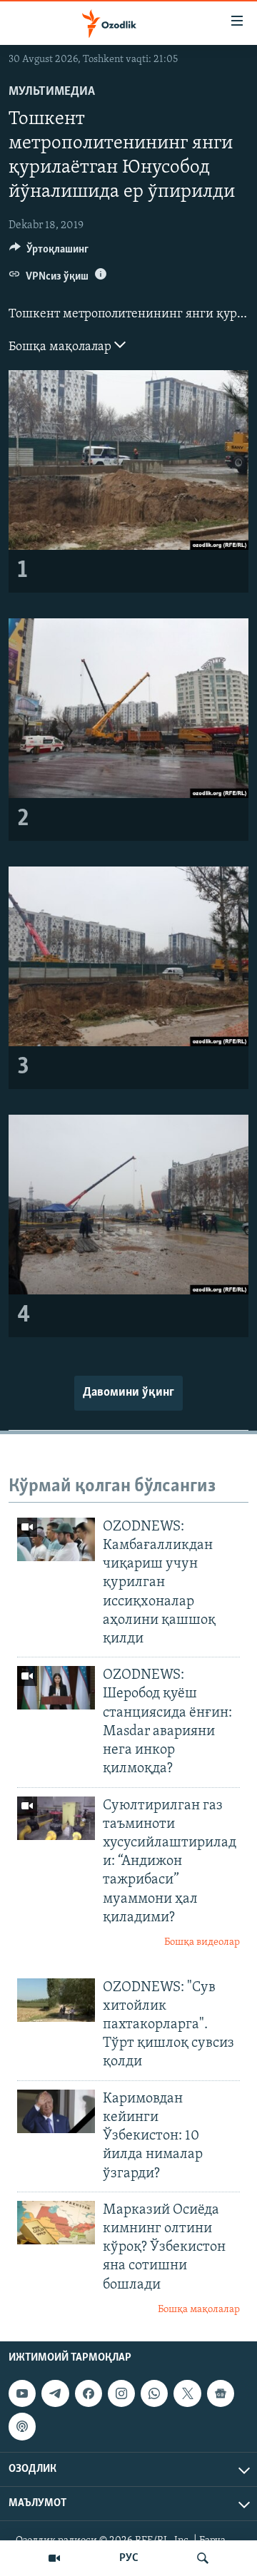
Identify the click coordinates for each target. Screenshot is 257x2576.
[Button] (49, 252)
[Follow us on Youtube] (22, 2393)
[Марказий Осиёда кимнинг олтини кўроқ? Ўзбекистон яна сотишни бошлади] (56, 2223)
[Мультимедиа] (54, 2558)
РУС (129, 2558)
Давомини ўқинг (128, 1393)
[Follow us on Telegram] (55, 2393)
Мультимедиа (52, 92)
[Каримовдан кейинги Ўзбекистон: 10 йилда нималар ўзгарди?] (56, 2111)
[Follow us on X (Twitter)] (187, 2393)
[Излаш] (203, 2558)
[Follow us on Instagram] (121, 2393)
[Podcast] (22, 2427)
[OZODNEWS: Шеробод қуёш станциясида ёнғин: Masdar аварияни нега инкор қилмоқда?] (56, 1688)
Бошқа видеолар (202, 1942)
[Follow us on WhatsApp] (154, 2393)
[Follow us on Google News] (221, 2393)
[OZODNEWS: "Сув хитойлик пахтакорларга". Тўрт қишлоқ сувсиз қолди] (56, 2000)
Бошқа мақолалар (61, 347)
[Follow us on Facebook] (89, 2393)
